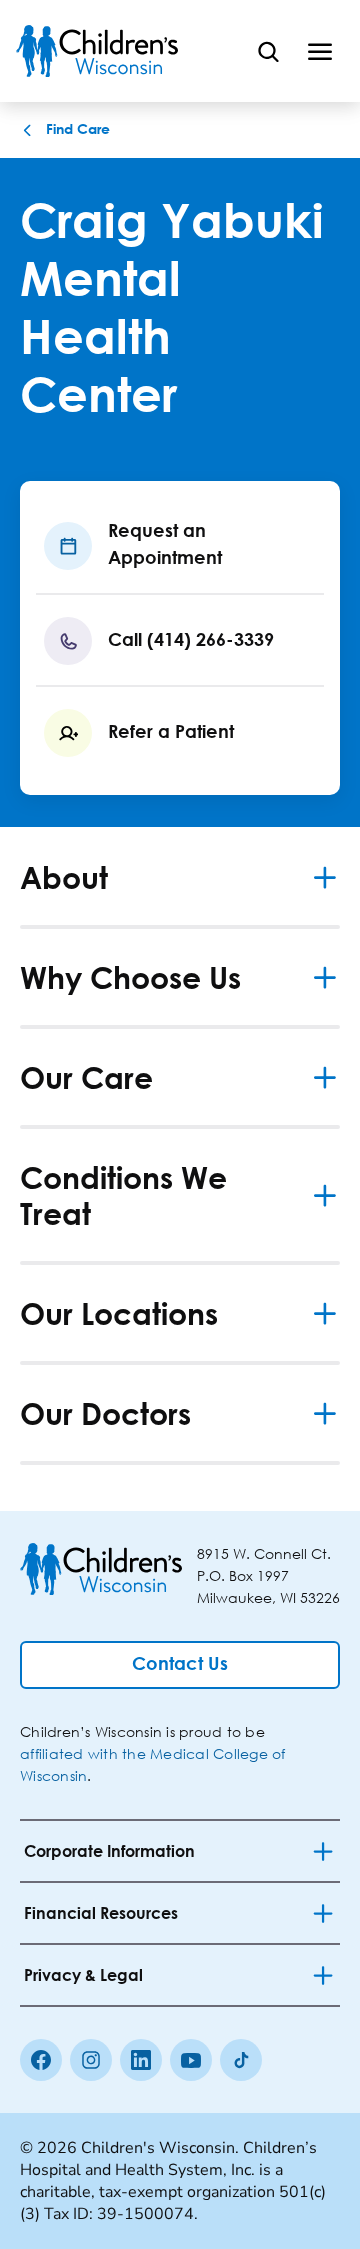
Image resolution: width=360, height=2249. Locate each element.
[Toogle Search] (268, 51)
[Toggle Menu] (320, 51)
